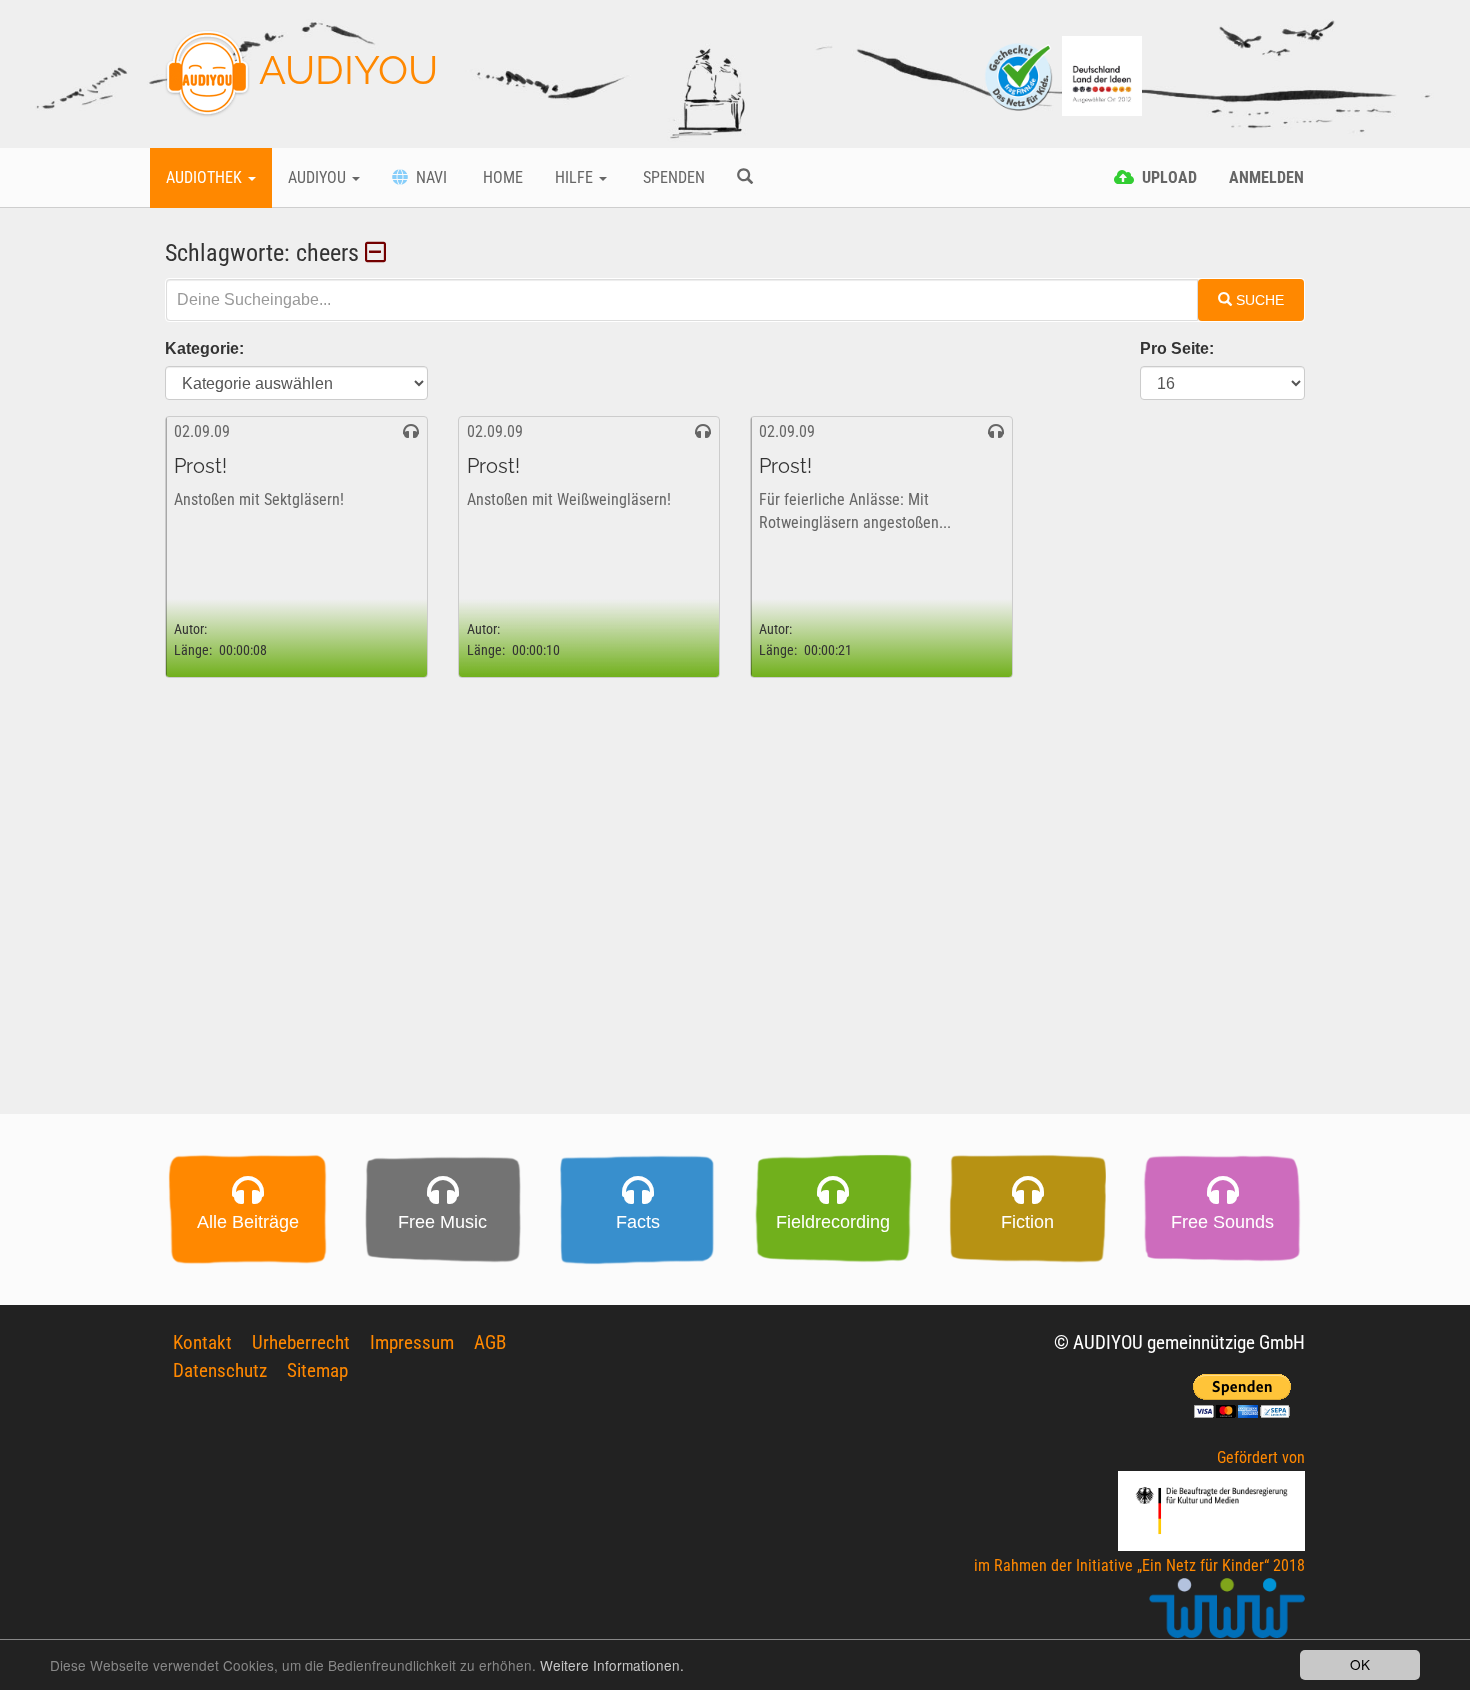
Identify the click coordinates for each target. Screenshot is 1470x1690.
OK (1360, 1664)
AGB (490, 1342)
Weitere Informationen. (612, 1665)
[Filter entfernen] (378, 253)
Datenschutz (220, 1370)
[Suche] (745, 178)
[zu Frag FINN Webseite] (1020, 74)
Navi (427, 177)
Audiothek (206, 177)
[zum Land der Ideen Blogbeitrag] (1102, 74)
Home (501, 177)
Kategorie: (204, 348)
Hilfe (576, 177)
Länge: (193, 650)
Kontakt (202, 1342)
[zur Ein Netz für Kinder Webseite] (1227, 1616)
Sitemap (317, 1370)
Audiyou (319, 177)
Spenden (672, 177)
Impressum (412, 1342)
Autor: (190, 629)
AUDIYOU (344, 69)
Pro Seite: (1177, 348)
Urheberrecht (301, 1342)
